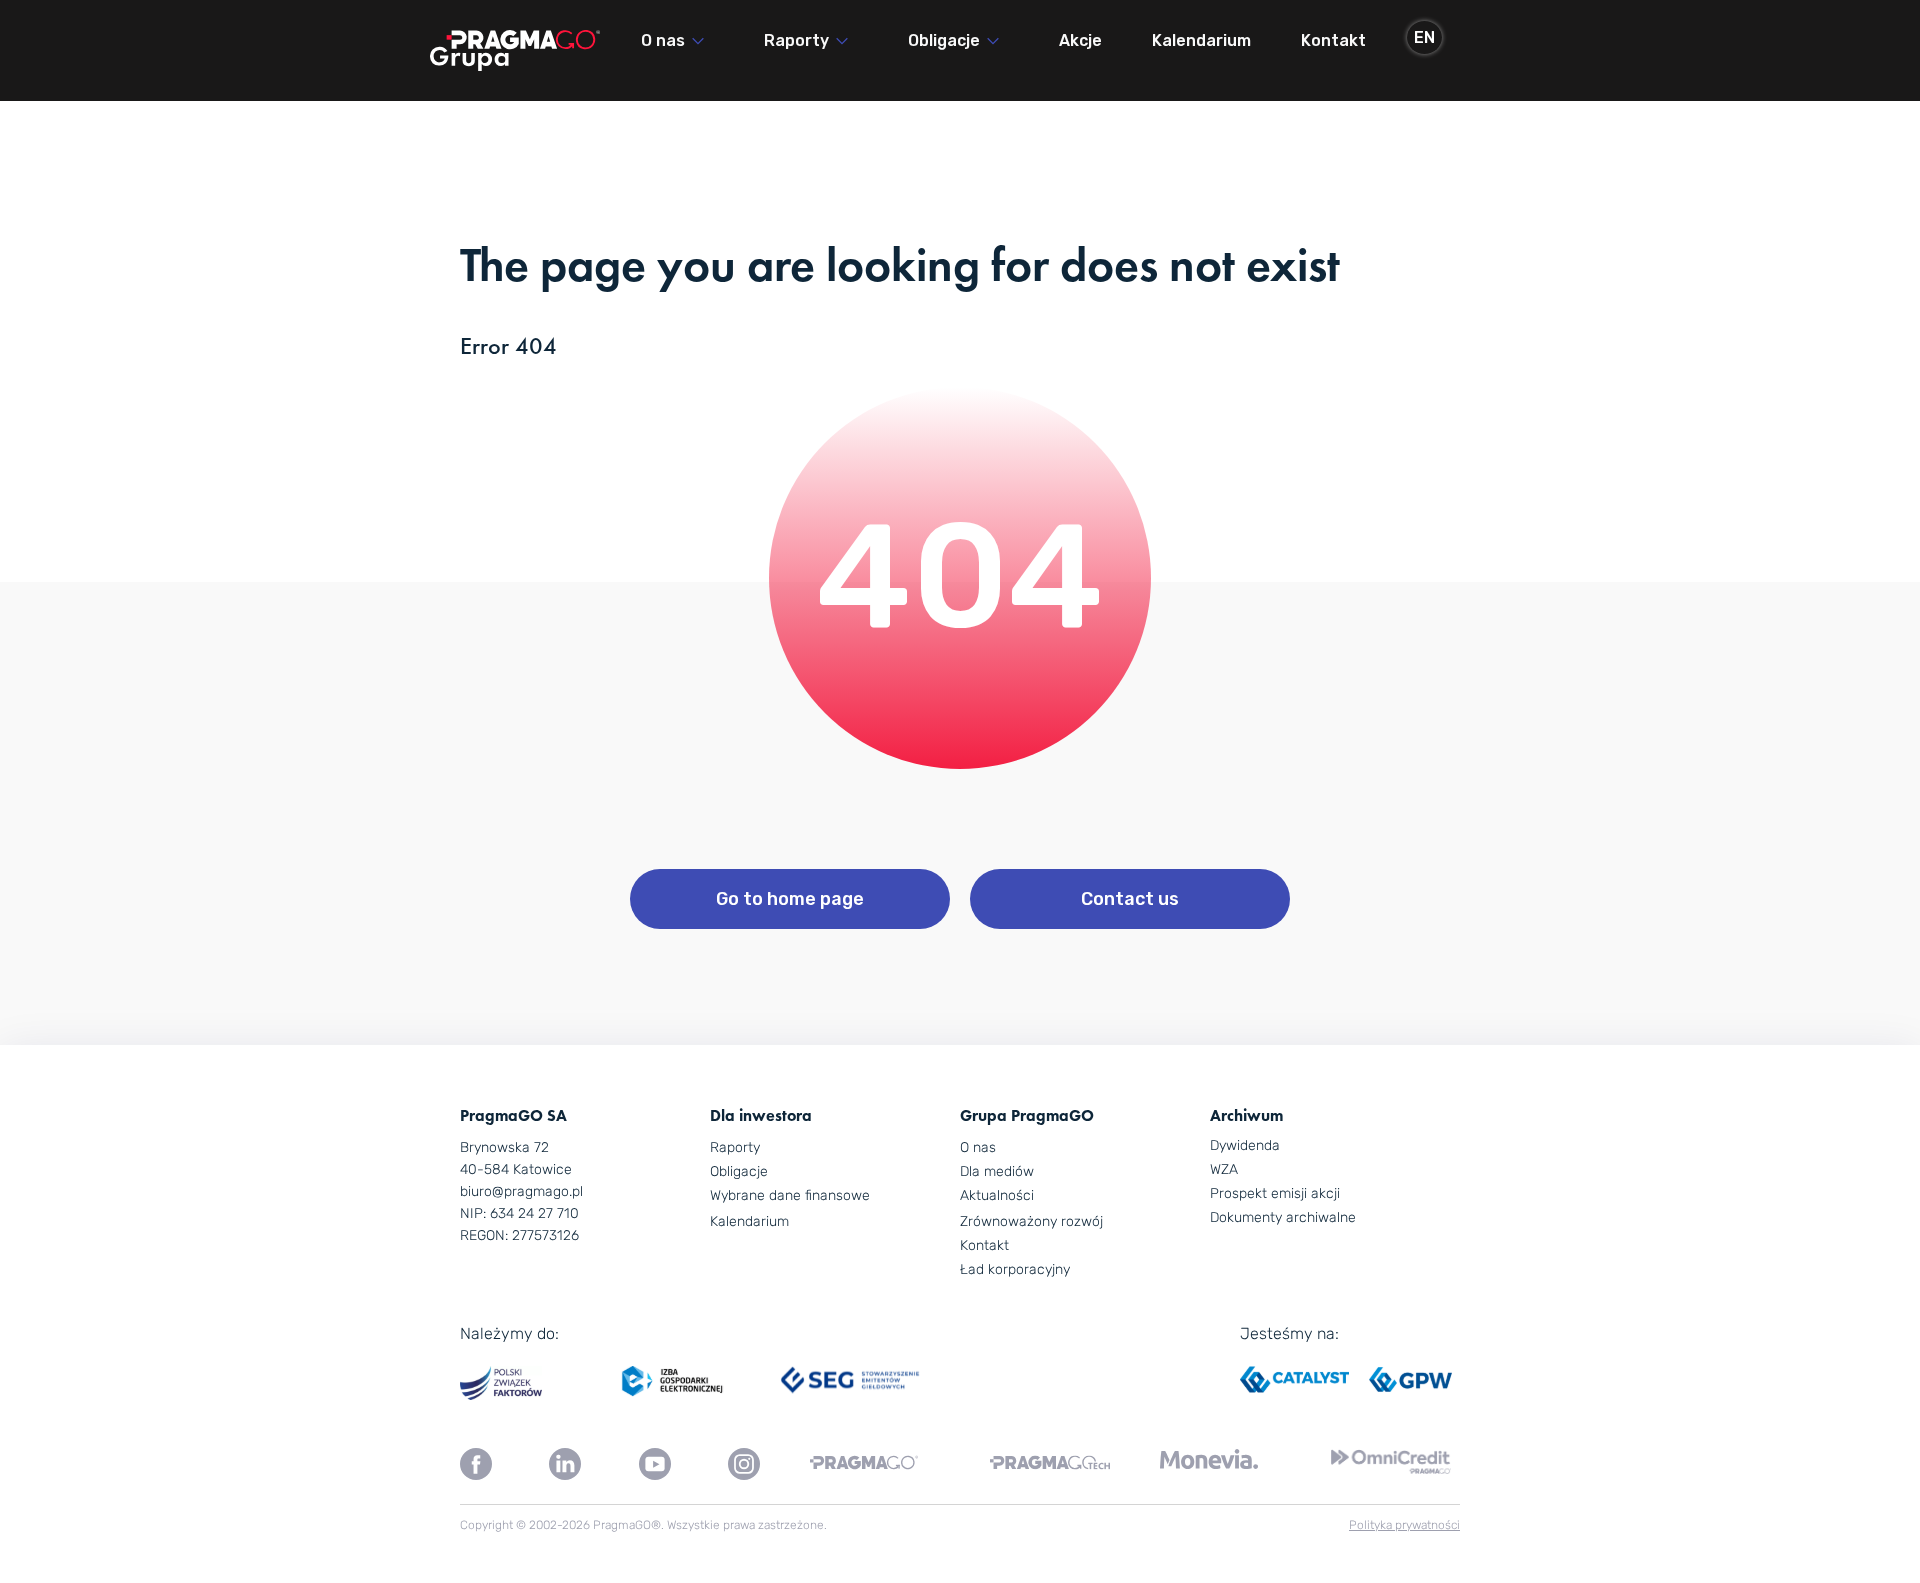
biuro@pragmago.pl (521, 1191)
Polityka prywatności (1404, 1525)
